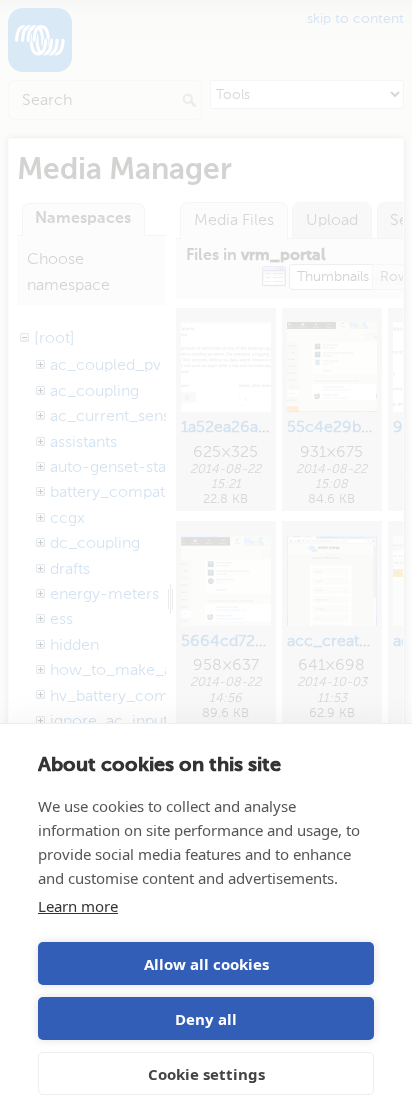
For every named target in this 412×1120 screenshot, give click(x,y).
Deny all (206, 1019)
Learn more (78, 906)
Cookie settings (206, 1074)
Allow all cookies (206, 964)
